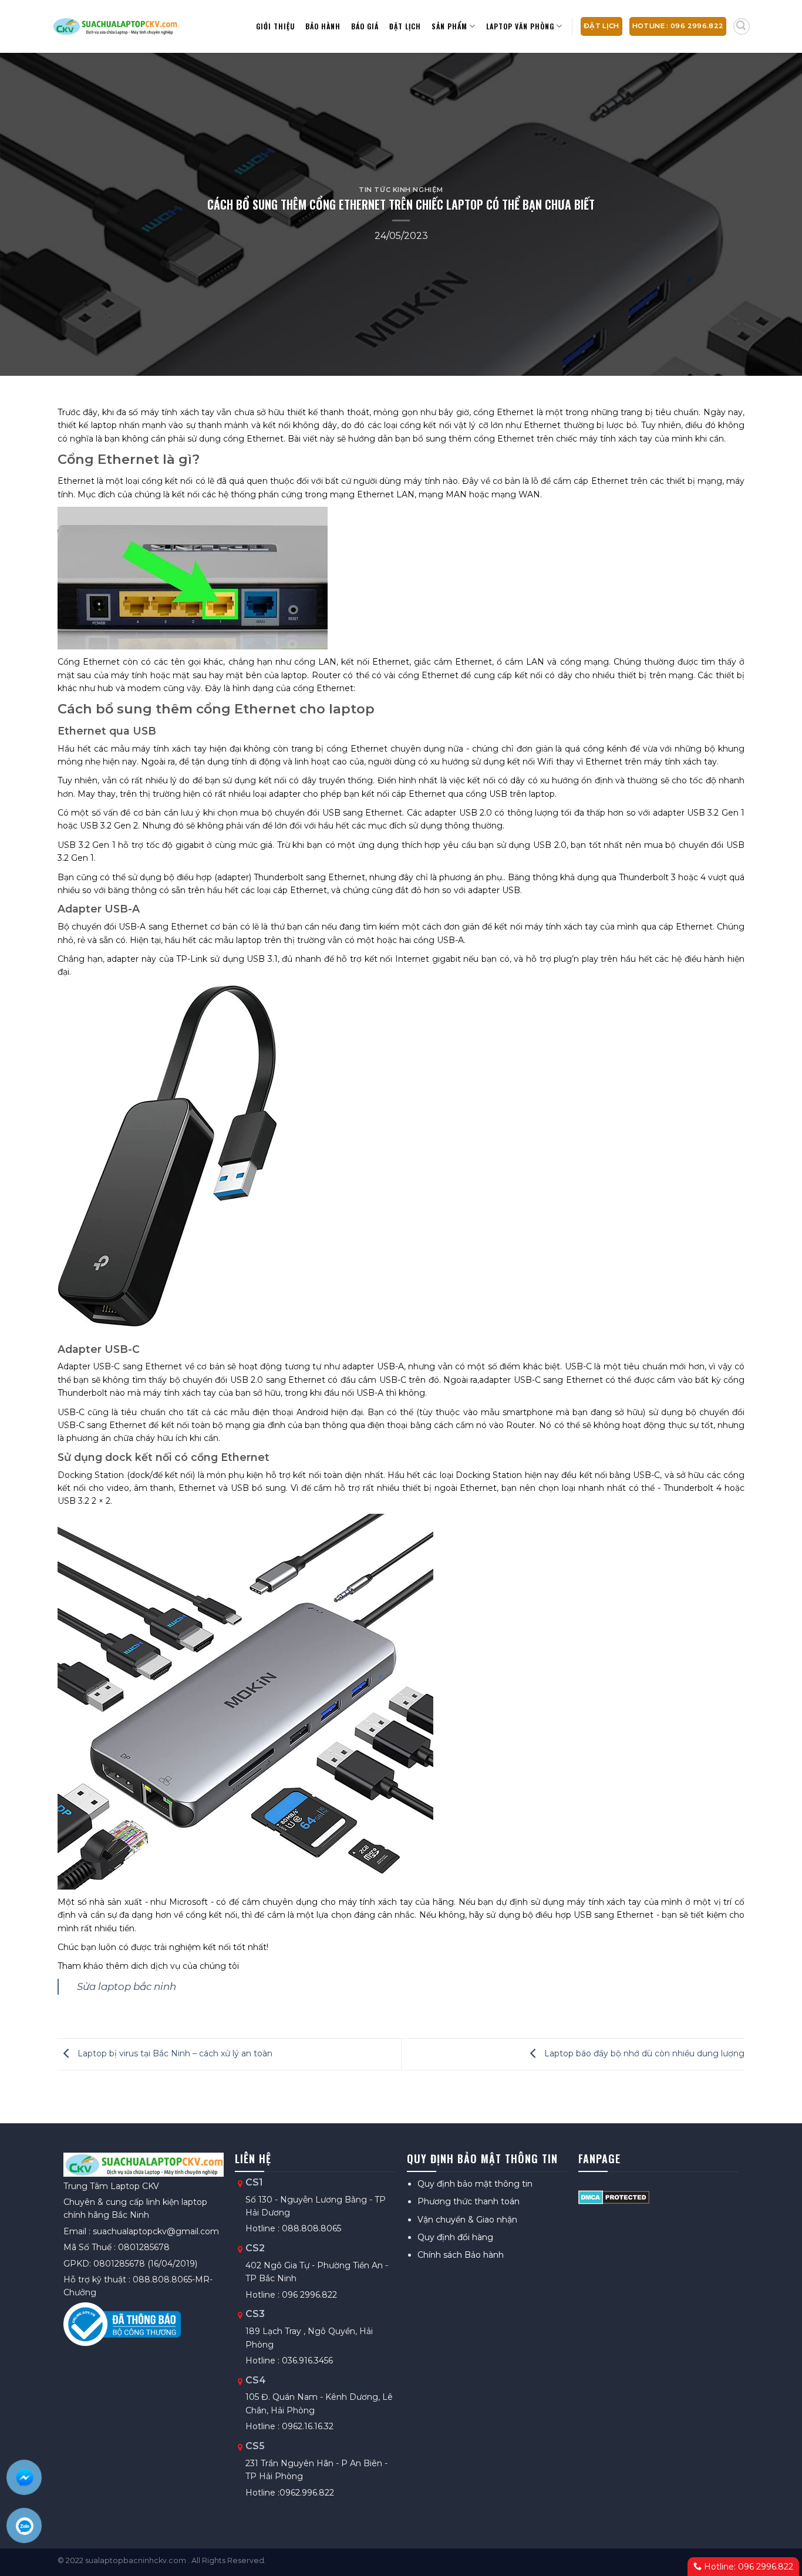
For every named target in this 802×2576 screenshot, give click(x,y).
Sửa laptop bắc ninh (127, 1986)
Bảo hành (323, 26)
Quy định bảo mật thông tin (475, 2184)
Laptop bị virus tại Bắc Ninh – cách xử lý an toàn (174, 2053)
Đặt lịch (405, 26)
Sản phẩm (449, 26)
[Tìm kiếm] (742, 26)
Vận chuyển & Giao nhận (467, 2220)
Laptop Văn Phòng (520, 26)
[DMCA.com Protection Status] (614, 2197)
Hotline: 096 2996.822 (747, 2567)
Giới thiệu (275, 26)
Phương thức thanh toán (469, 2201)
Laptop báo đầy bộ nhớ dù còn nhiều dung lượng (643, 2053)
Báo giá (365, 26)
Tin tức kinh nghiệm (401, 190)
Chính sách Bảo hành (461, 2255)
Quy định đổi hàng (455, 2237)
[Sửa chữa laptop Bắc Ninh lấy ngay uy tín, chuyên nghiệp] (115, 26)
